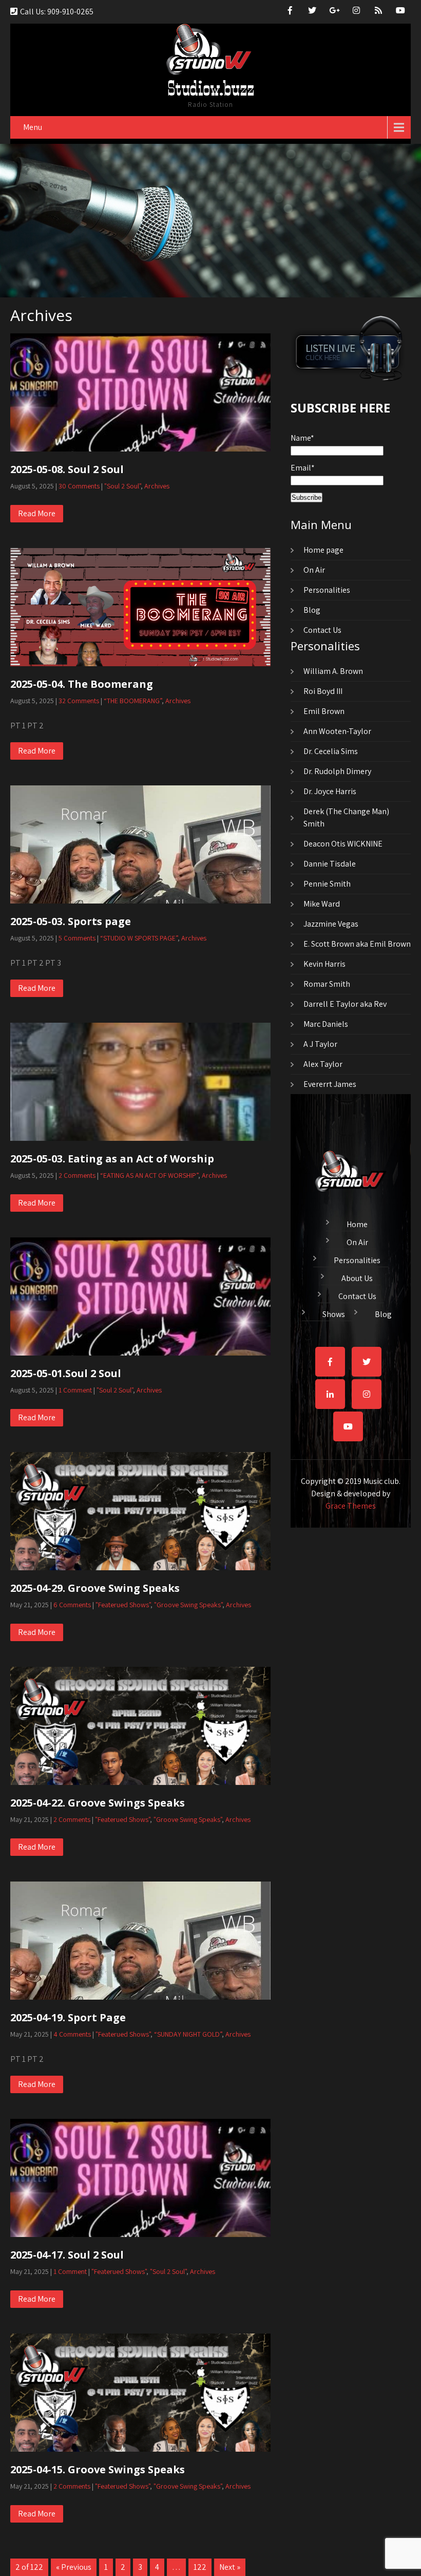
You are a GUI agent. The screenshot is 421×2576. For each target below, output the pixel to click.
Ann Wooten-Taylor (337, 731)
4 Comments (72, 2034)
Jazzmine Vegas (331, 924)
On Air (314, 570)
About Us (357, 1277)
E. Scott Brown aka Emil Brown (357, 944)
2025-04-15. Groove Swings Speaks (98, 2469)
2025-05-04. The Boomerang (82, 684)
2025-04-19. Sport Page (68, 2017)
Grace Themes (351, 1506)
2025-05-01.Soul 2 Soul (66, 1373)
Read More (37, 513)
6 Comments (72, 1605)
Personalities (327, 590)
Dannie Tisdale (330, 864)
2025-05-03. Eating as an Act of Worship (112, 1159)
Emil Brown (324, 711)
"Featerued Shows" (123, 1605)
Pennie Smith (327, 884)
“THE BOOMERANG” (133, 701)
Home (357, 1223)
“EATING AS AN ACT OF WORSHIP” (149, 1175)
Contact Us (322, 630)
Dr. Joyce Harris (330, 791)
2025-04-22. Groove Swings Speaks (98, 1803)
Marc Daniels (326, 1024)
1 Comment (75, 1390)
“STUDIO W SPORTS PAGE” (139, 938)
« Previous (74, 2567)
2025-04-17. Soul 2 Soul (67, 2255)
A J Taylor (320, 1044)
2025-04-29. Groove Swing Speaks (95, 1588)
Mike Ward (322, 904)
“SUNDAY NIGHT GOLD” (188, 2034)
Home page (323, 550)
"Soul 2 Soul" (122, 486)
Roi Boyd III (323, 691)
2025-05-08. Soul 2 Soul (67, 469)
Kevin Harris (324, 964)
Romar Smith (327, 984)
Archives (157, 486)
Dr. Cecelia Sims (331, 751)
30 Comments (79, 486)
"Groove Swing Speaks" (188, 1605)
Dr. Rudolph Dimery (337, 771)
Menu (33, 127)
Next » (230, 2567)
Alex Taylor (323, 1064)
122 (200, 2567)
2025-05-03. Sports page (71, 921)
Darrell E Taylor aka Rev (345, 1004)
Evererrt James (330, 1084)
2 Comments (77, 1175)
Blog (312, 610)
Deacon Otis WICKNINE (343, 844)
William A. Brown (333, 671)
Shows (334, 1313)
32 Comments (79, 701)
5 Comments (77, 938)
